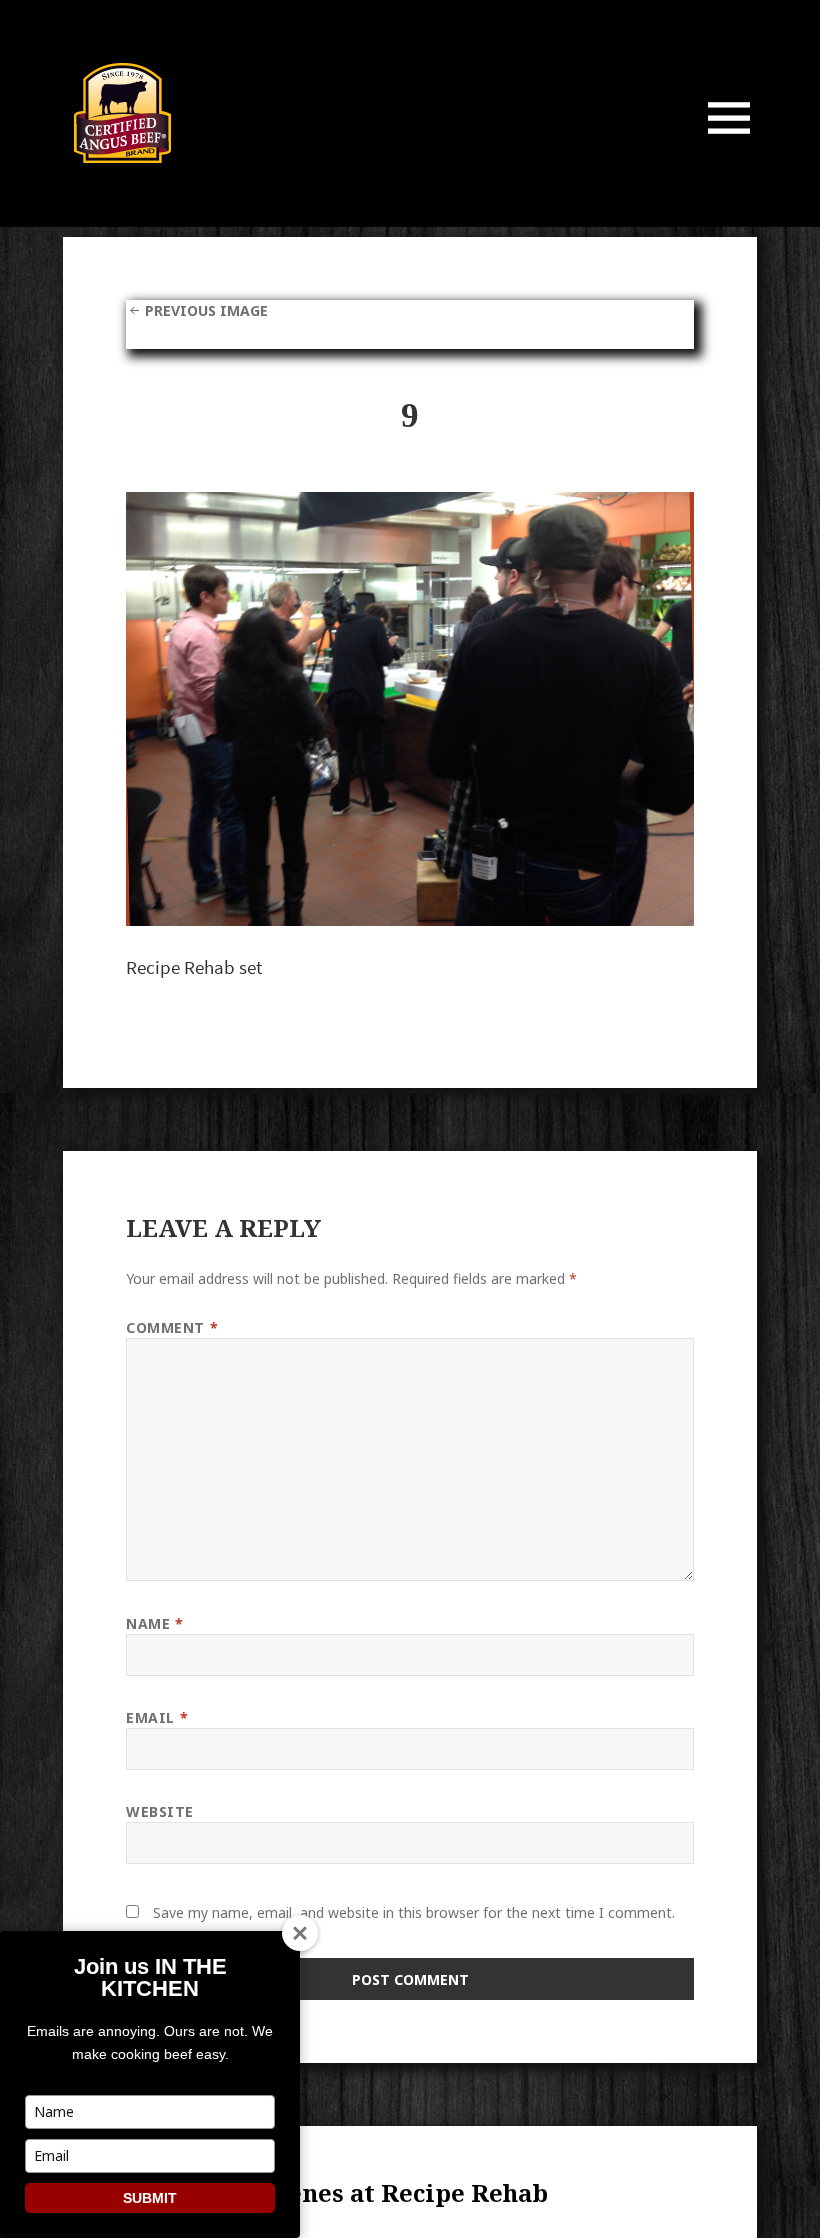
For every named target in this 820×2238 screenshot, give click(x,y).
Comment (172, 1327)
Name (154, 1623)
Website (160, 1811)
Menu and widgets (729, 145)
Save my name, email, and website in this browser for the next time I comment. (414, 1912)
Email (157, 1717)
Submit (150, 2198)
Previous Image (206, 310)
